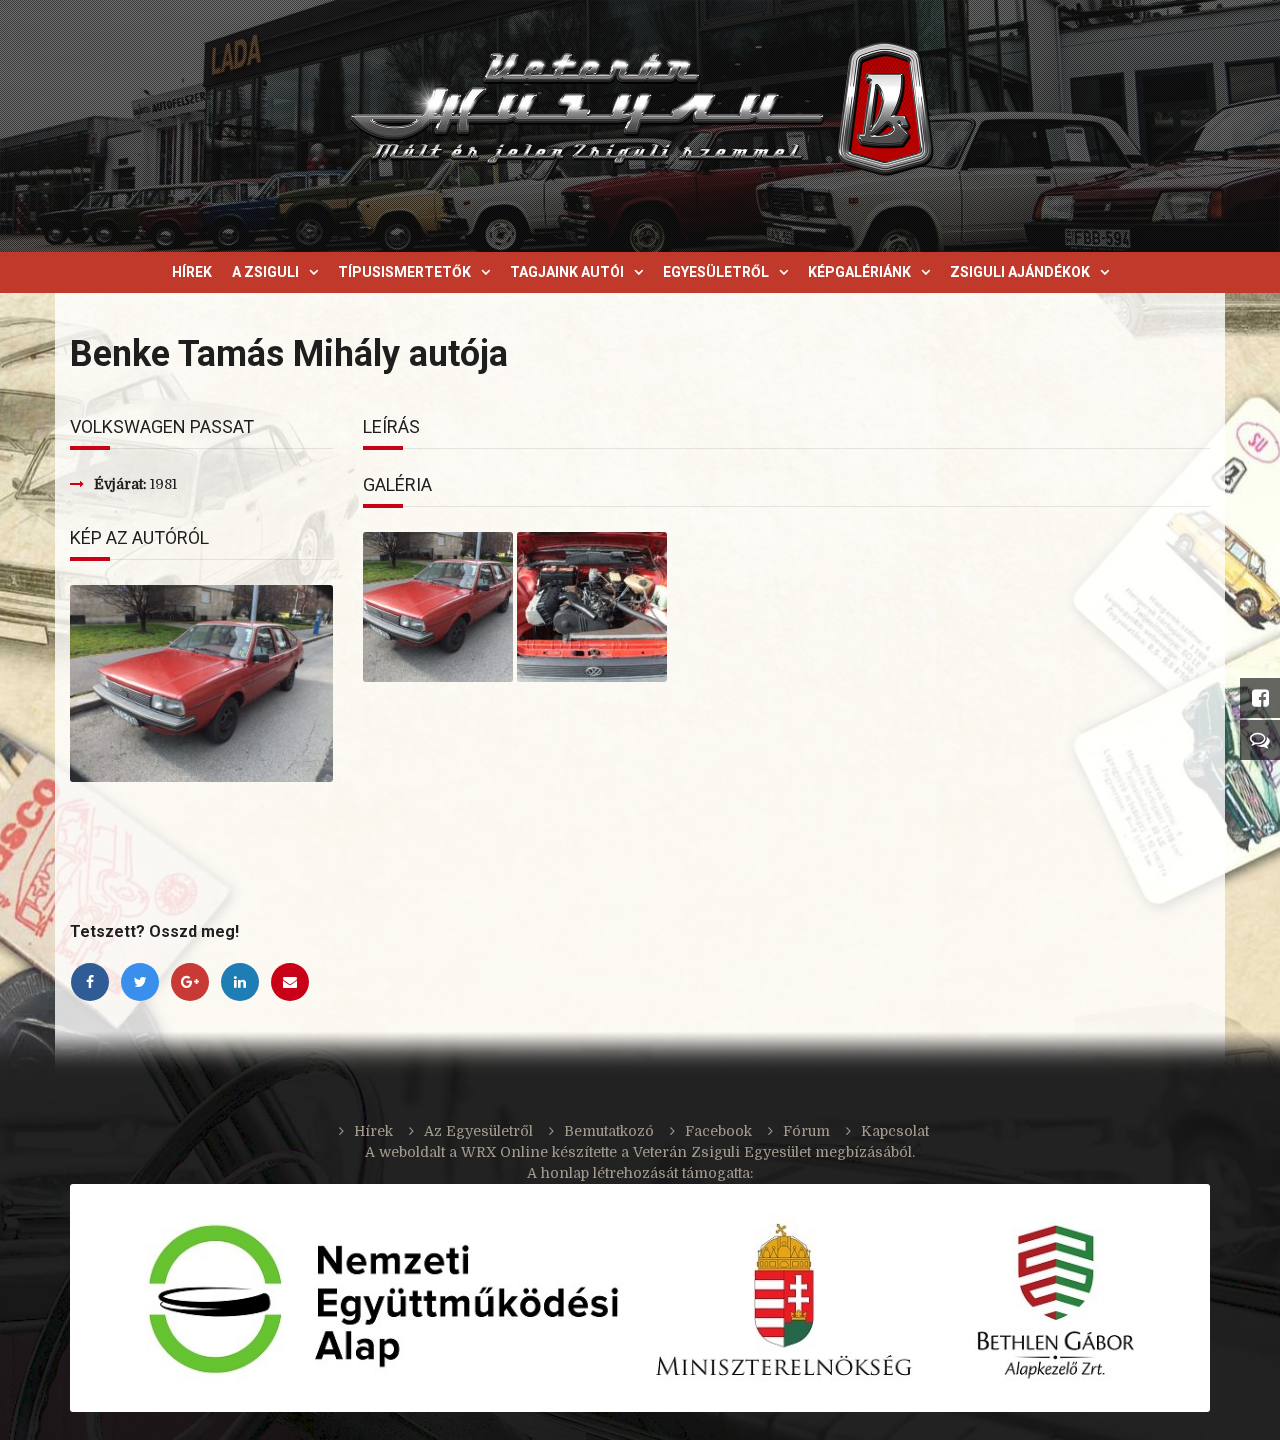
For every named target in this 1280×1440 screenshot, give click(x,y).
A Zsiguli (265, 272)
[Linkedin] (245, 982)
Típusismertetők (404, 272)
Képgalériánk (859, 272)
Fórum (806, 1131)
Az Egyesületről (478, 1131)
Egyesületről (716, 272)
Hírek (192, 272)
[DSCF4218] (592, 607)
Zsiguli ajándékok (1020, 272)
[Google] (195, 982)
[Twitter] (145, 982)
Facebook (718, 1131)
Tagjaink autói (567, 272)
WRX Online (504, 1152)
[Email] (293, 982)
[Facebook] (95, 982)
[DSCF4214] (438, 607)
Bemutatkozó (609, 1131)
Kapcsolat (895, 1131)
